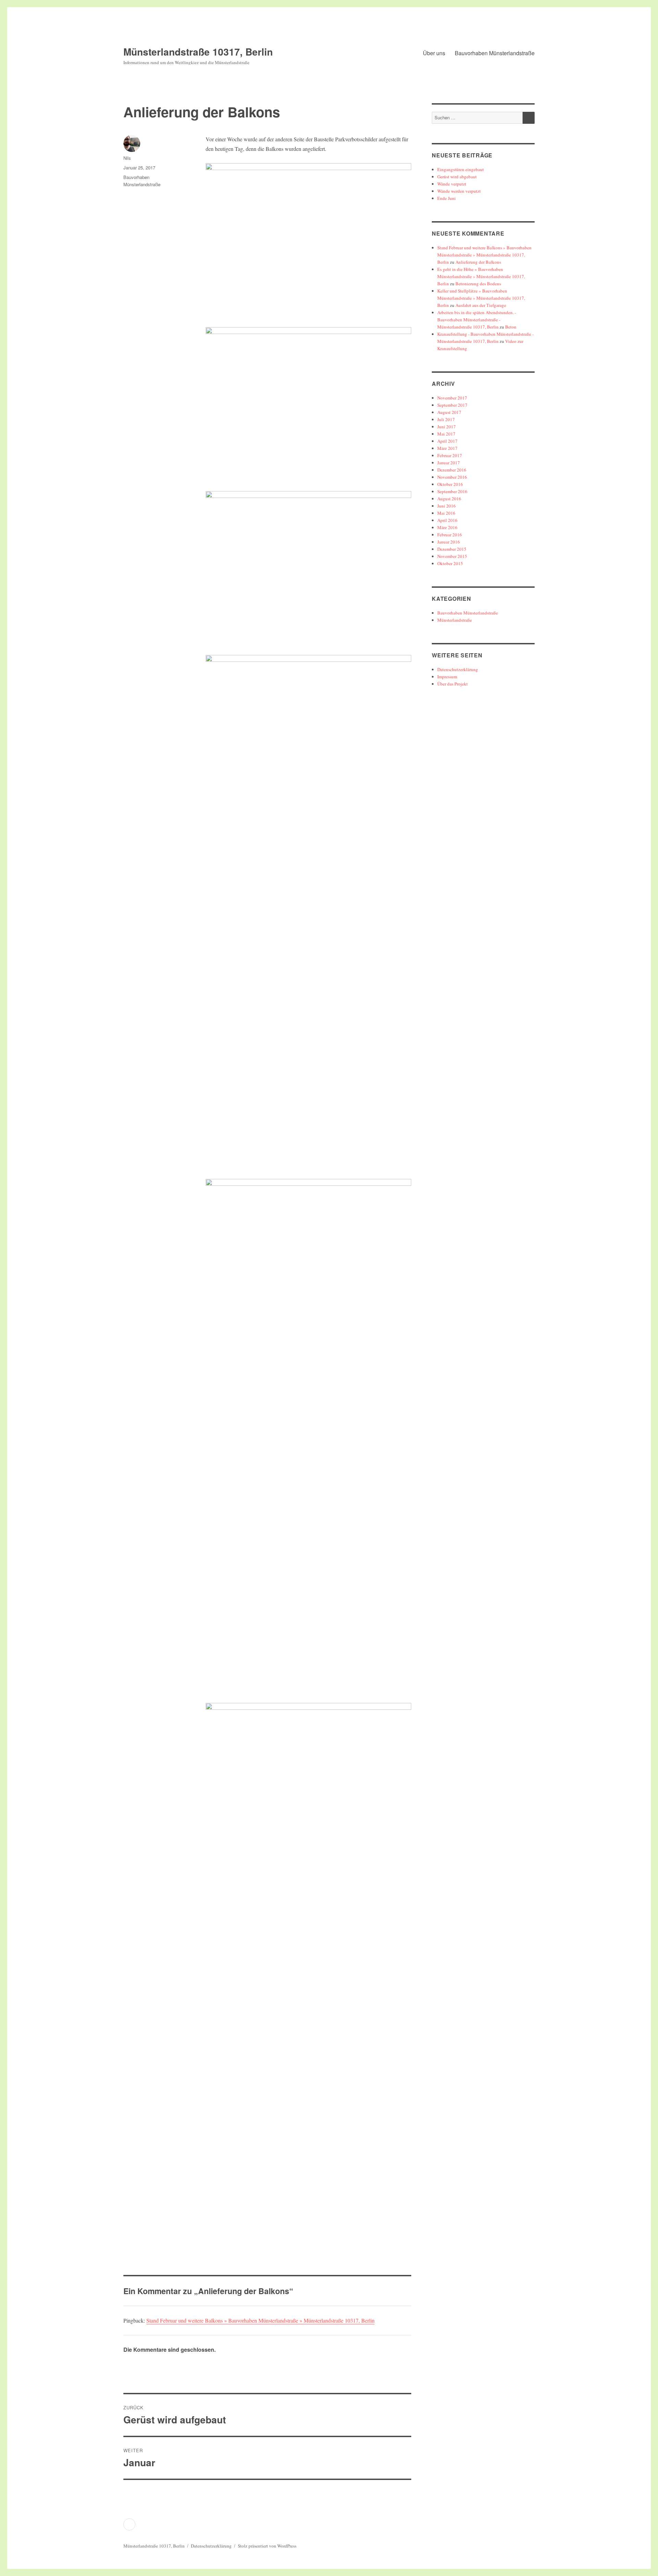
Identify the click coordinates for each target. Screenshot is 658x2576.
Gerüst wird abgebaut (457, 177)
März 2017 (447, 448)
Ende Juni (447, 198)
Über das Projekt (453, 684)
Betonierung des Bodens (478, 284)
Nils (127, 158)
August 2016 (449, 499)
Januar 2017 (449, 463)
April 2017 (447, 441)
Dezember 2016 (452, 470)
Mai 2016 (446, 513)
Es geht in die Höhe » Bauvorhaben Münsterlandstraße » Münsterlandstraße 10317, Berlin (481, 276)
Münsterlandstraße (455, 620)
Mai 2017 (446, 434)
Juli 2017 (446, 419)
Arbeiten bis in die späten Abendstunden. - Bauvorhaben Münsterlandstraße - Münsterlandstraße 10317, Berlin (477, 320)
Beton (511, 327)
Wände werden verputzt (459, 191)
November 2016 (452, 477)
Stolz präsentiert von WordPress (267, 2546)
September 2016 (452, 491)
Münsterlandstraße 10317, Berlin (198, 52)
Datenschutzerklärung (458, 669)
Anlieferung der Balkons (478, 262)
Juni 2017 (447, 427)
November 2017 (452, 398)
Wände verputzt (452, 184)
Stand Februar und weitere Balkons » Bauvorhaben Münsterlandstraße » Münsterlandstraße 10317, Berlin (260, 2320)
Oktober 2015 (450, 563)
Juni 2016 (447, 506)
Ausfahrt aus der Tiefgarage (481, 305)
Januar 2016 (449, 542)
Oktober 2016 (450, 484)
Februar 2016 (450, 535)
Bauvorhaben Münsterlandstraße (495, 53)
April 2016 (447, 520)
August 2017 (449, 412)
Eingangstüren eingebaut (461, 169)
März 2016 (447, 527)
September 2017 (452, 405)
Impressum (447, 677)
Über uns (434, 53)
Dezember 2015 (452, 549)
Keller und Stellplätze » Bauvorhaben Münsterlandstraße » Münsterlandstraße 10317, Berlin (481, 298)
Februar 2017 (450, 455)
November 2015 (452, 556)
